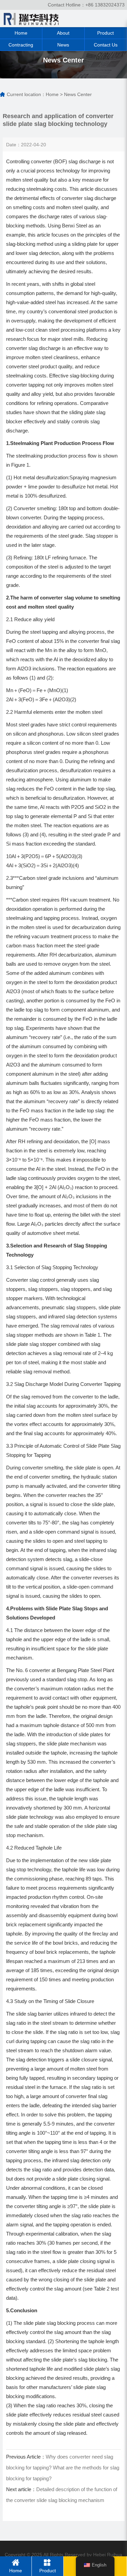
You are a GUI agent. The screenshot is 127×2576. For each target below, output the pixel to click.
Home (21, 33)
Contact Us (106, 45)
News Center (78, 94)
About (63, 33)
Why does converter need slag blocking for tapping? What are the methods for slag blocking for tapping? (63, 2468)
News (63, 45)
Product (105, 33)
